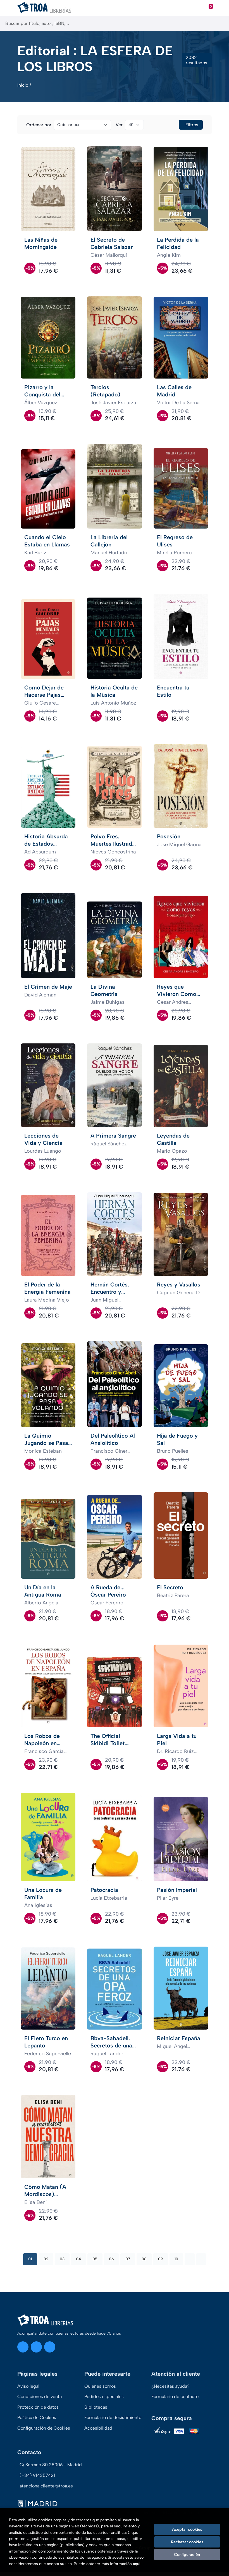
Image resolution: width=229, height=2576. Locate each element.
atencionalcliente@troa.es (46, 2486)
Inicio (23, 85)
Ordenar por (39, 125)
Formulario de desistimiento (113, 2417)
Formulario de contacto (175, 2397)
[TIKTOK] (50, 2347)
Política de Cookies (37, 2417)
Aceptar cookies (187, 2529)
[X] (36, 2347)
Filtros (192, 125)
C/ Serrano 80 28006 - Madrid (51, 2465)
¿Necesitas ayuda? (170, 2386)
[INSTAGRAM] (23, 2347)
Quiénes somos (100, 2386)
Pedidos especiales (104, 2397)
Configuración (187, 2554)
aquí (137, 2564)
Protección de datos (38, 2407)
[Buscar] (220, 23)
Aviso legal (28, 2386)
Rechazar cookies (187, 2542)
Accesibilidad (98, 2428)
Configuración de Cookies (44, 2428)
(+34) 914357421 (37, 2475)
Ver (119, 125)
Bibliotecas (96, 2407)
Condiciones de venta (40, 2397)
